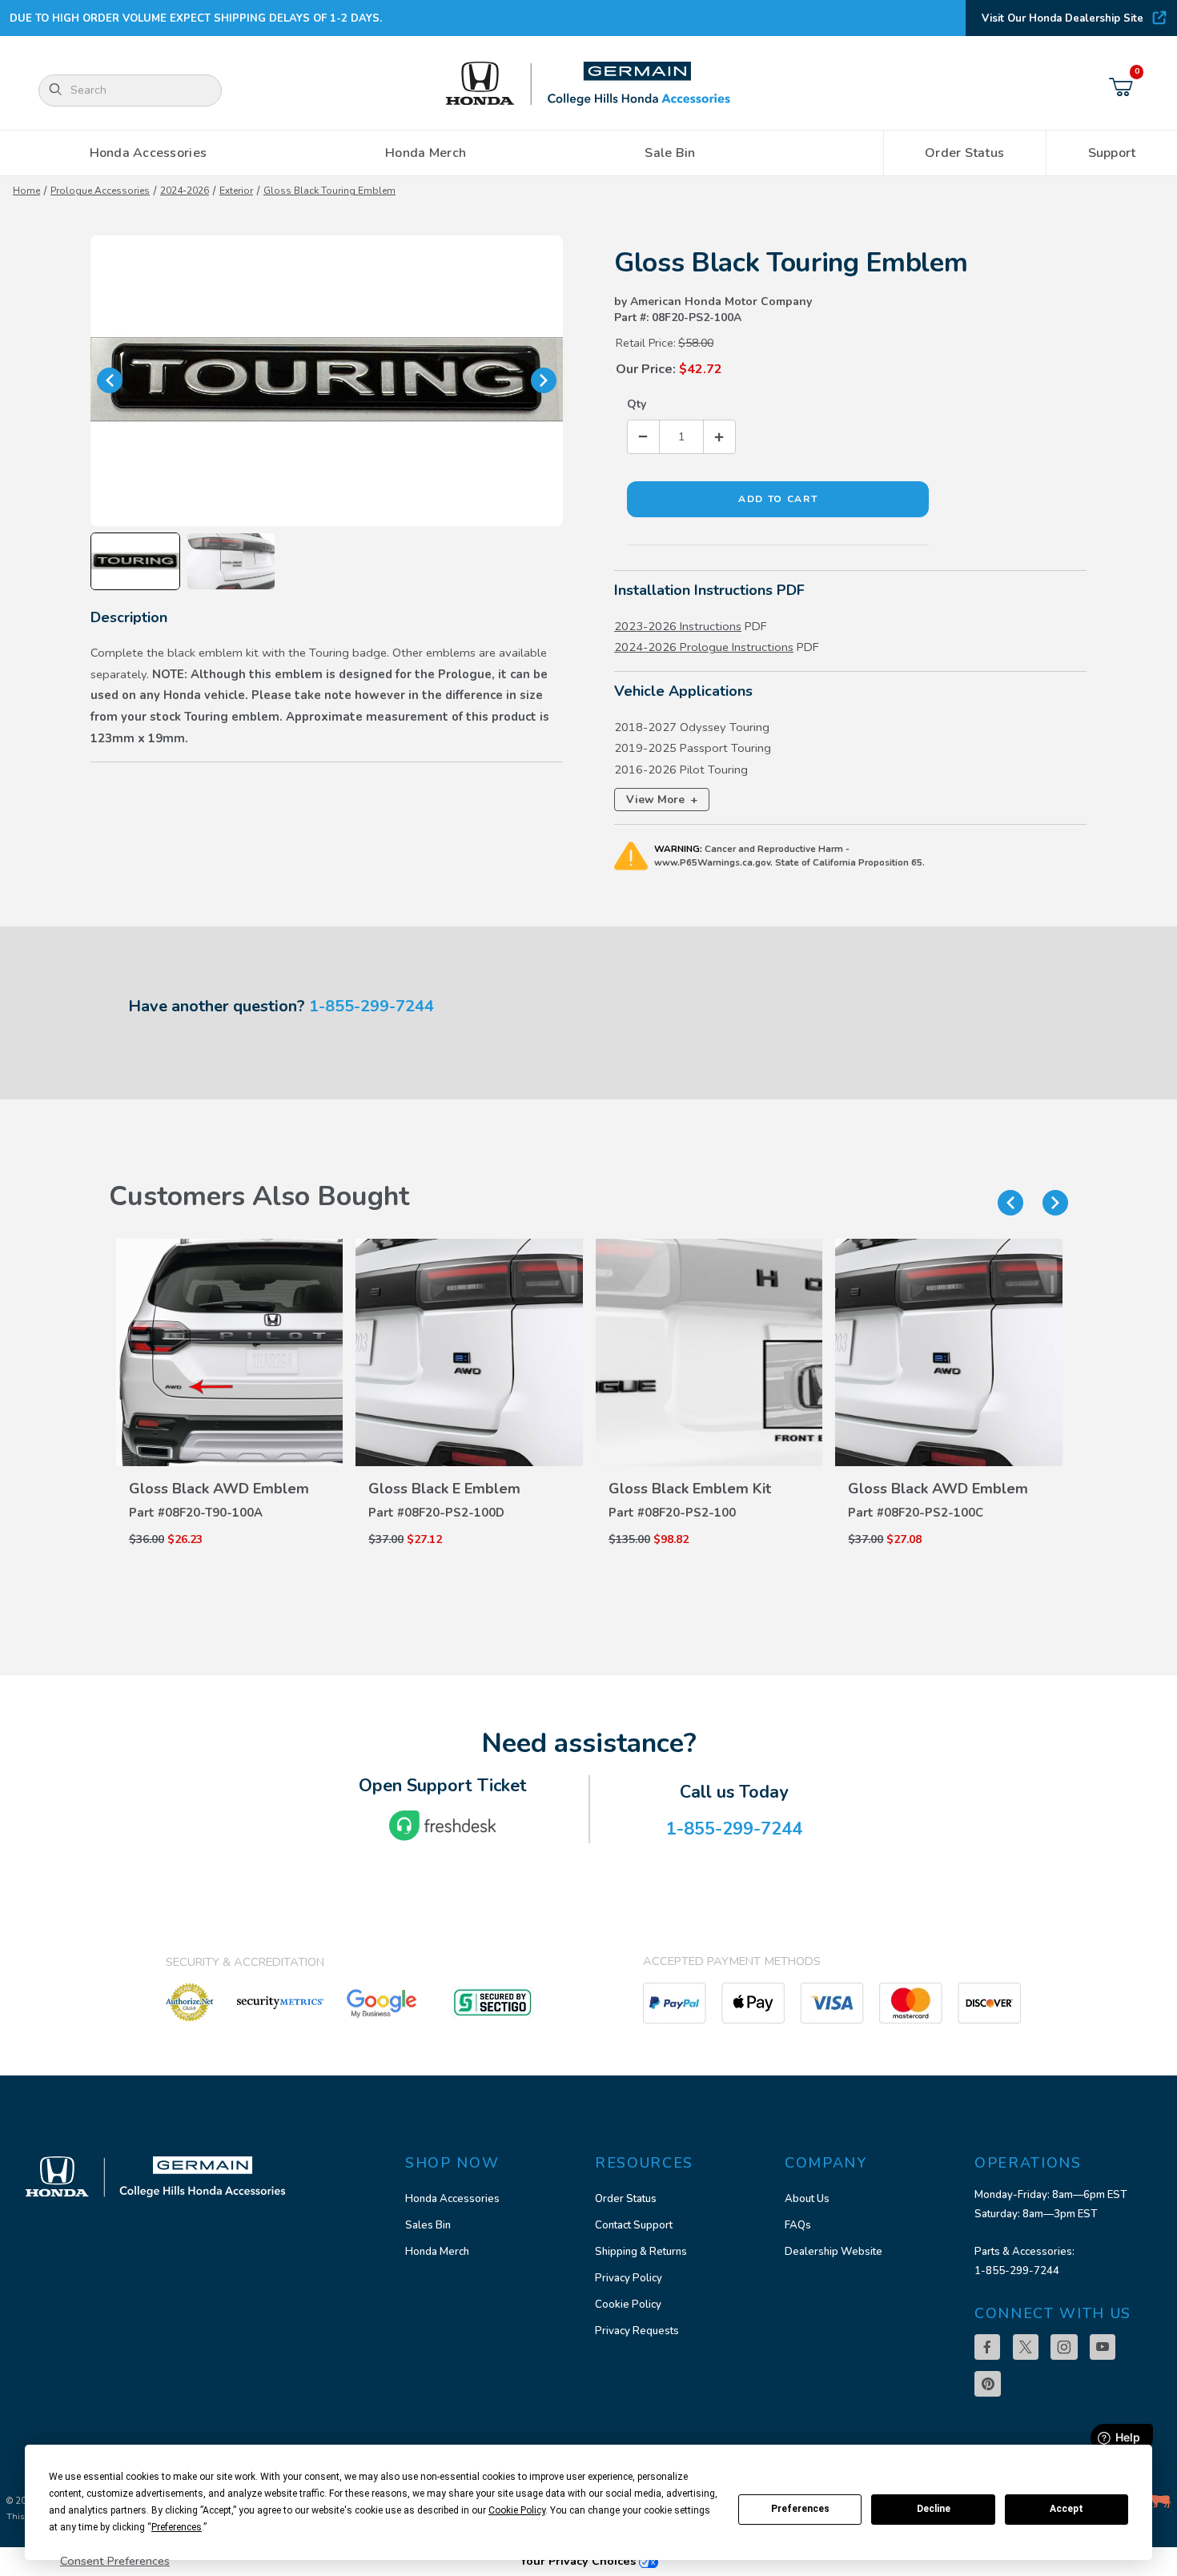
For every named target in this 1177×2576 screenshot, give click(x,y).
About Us (807, 2199)
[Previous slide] (1010, 1203)
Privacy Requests (637, 2331)
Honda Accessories (452, 2199)
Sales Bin (428, 2225)
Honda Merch (437, 2252)
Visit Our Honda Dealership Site (1063, 18)
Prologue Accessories (100, 191)
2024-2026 (185, 191)
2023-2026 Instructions (678, 626)
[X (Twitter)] (1026, 2347)
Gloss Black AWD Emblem (219, 1489)
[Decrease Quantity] (644, 437)
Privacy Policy (629, 2278)
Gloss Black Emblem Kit (690, 1489)
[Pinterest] (988, 2384)
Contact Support (634, 2225)
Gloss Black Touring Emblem (329, 191)
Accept (1067, 2509)
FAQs (798, 2225)
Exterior (236, 191)
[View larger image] (327, 381)
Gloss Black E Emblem (444, 1489)
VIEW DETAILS (230, 1462)
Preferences (800, 2509)
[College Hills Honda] (588, 84)
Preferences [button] (177, 2527)
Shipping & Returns (641, 2252)
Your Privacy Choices (579, 2561)
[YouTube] (1103, 2347)
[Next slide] (1055, 1203)
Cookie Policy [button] (517, 2510)
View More (661, 800)
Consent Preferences (115, 2561)
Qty (637, 404)
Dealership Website (834, 2252)
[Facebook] (987, 2347)
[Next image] (544, 380)
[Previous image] (110, 380)
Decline (934, 2509)
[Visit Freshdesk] (443, 1826)
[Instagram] (1064, 2347)
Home (26, 191)
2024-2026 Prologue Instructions (704, 647)
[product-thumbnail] (230, 1352)
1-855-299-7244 (372, 1006)
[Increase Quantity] (719, 437)
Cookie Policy (628, 2305)
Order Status (626, 2199)
